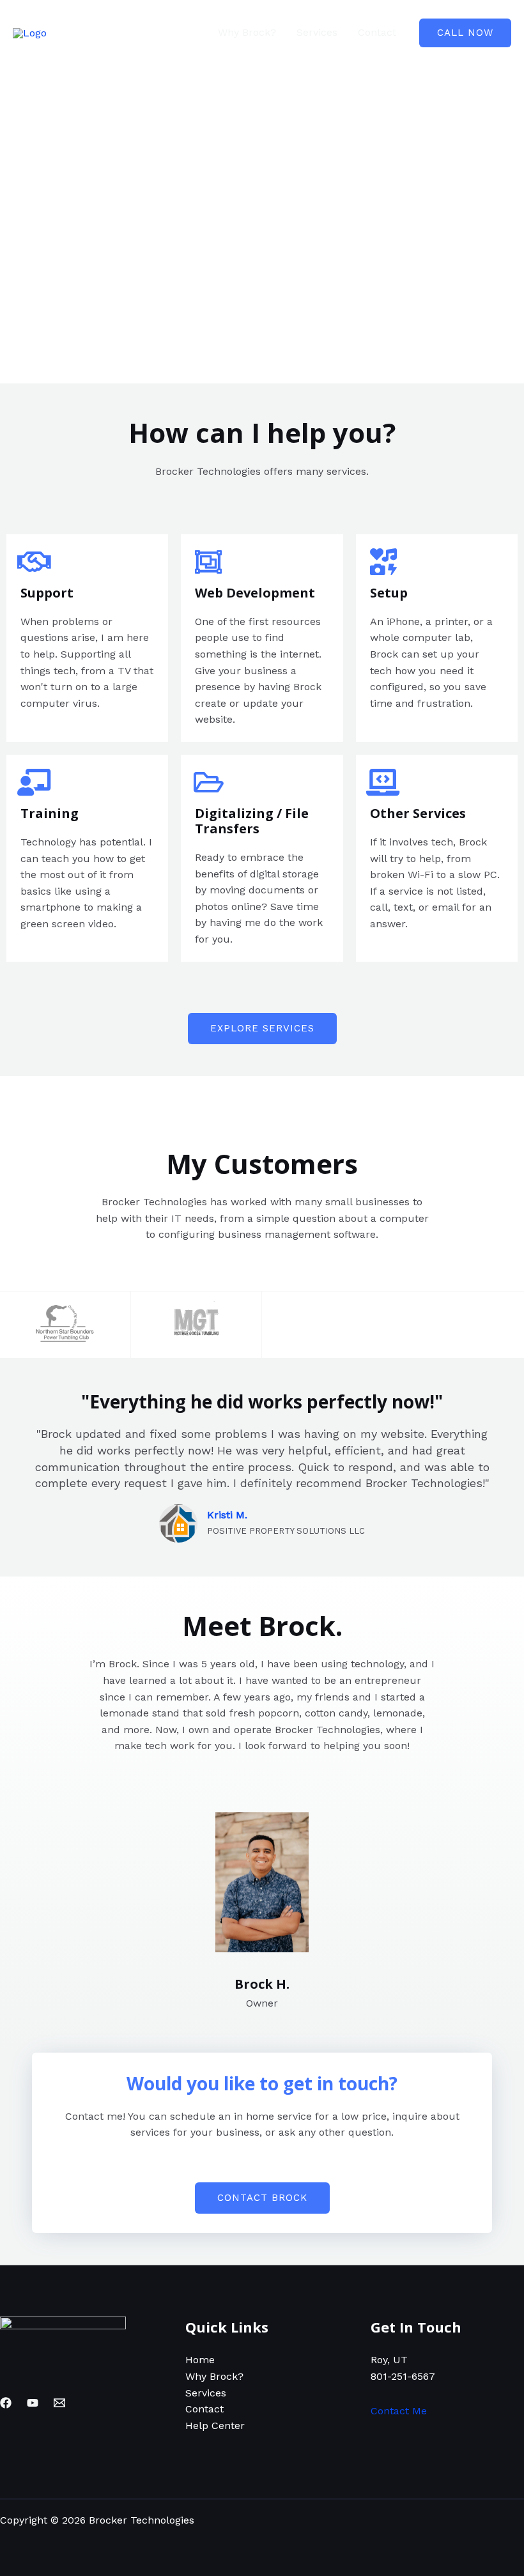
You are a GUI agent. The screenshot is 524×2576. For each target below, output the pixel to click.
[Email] (59, 2403)
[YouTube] (33, 2403)
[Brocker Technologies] (30, 32)
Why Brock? (247, 32)
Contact (377, 32)
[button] (465, 33)
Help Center (215, 2426)
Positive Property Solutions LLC (286, 1531)
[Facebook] (6, 2403)
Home (183, 32)
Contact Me (399, 2411)
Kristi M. (227, 1515)
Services (317, 32)
